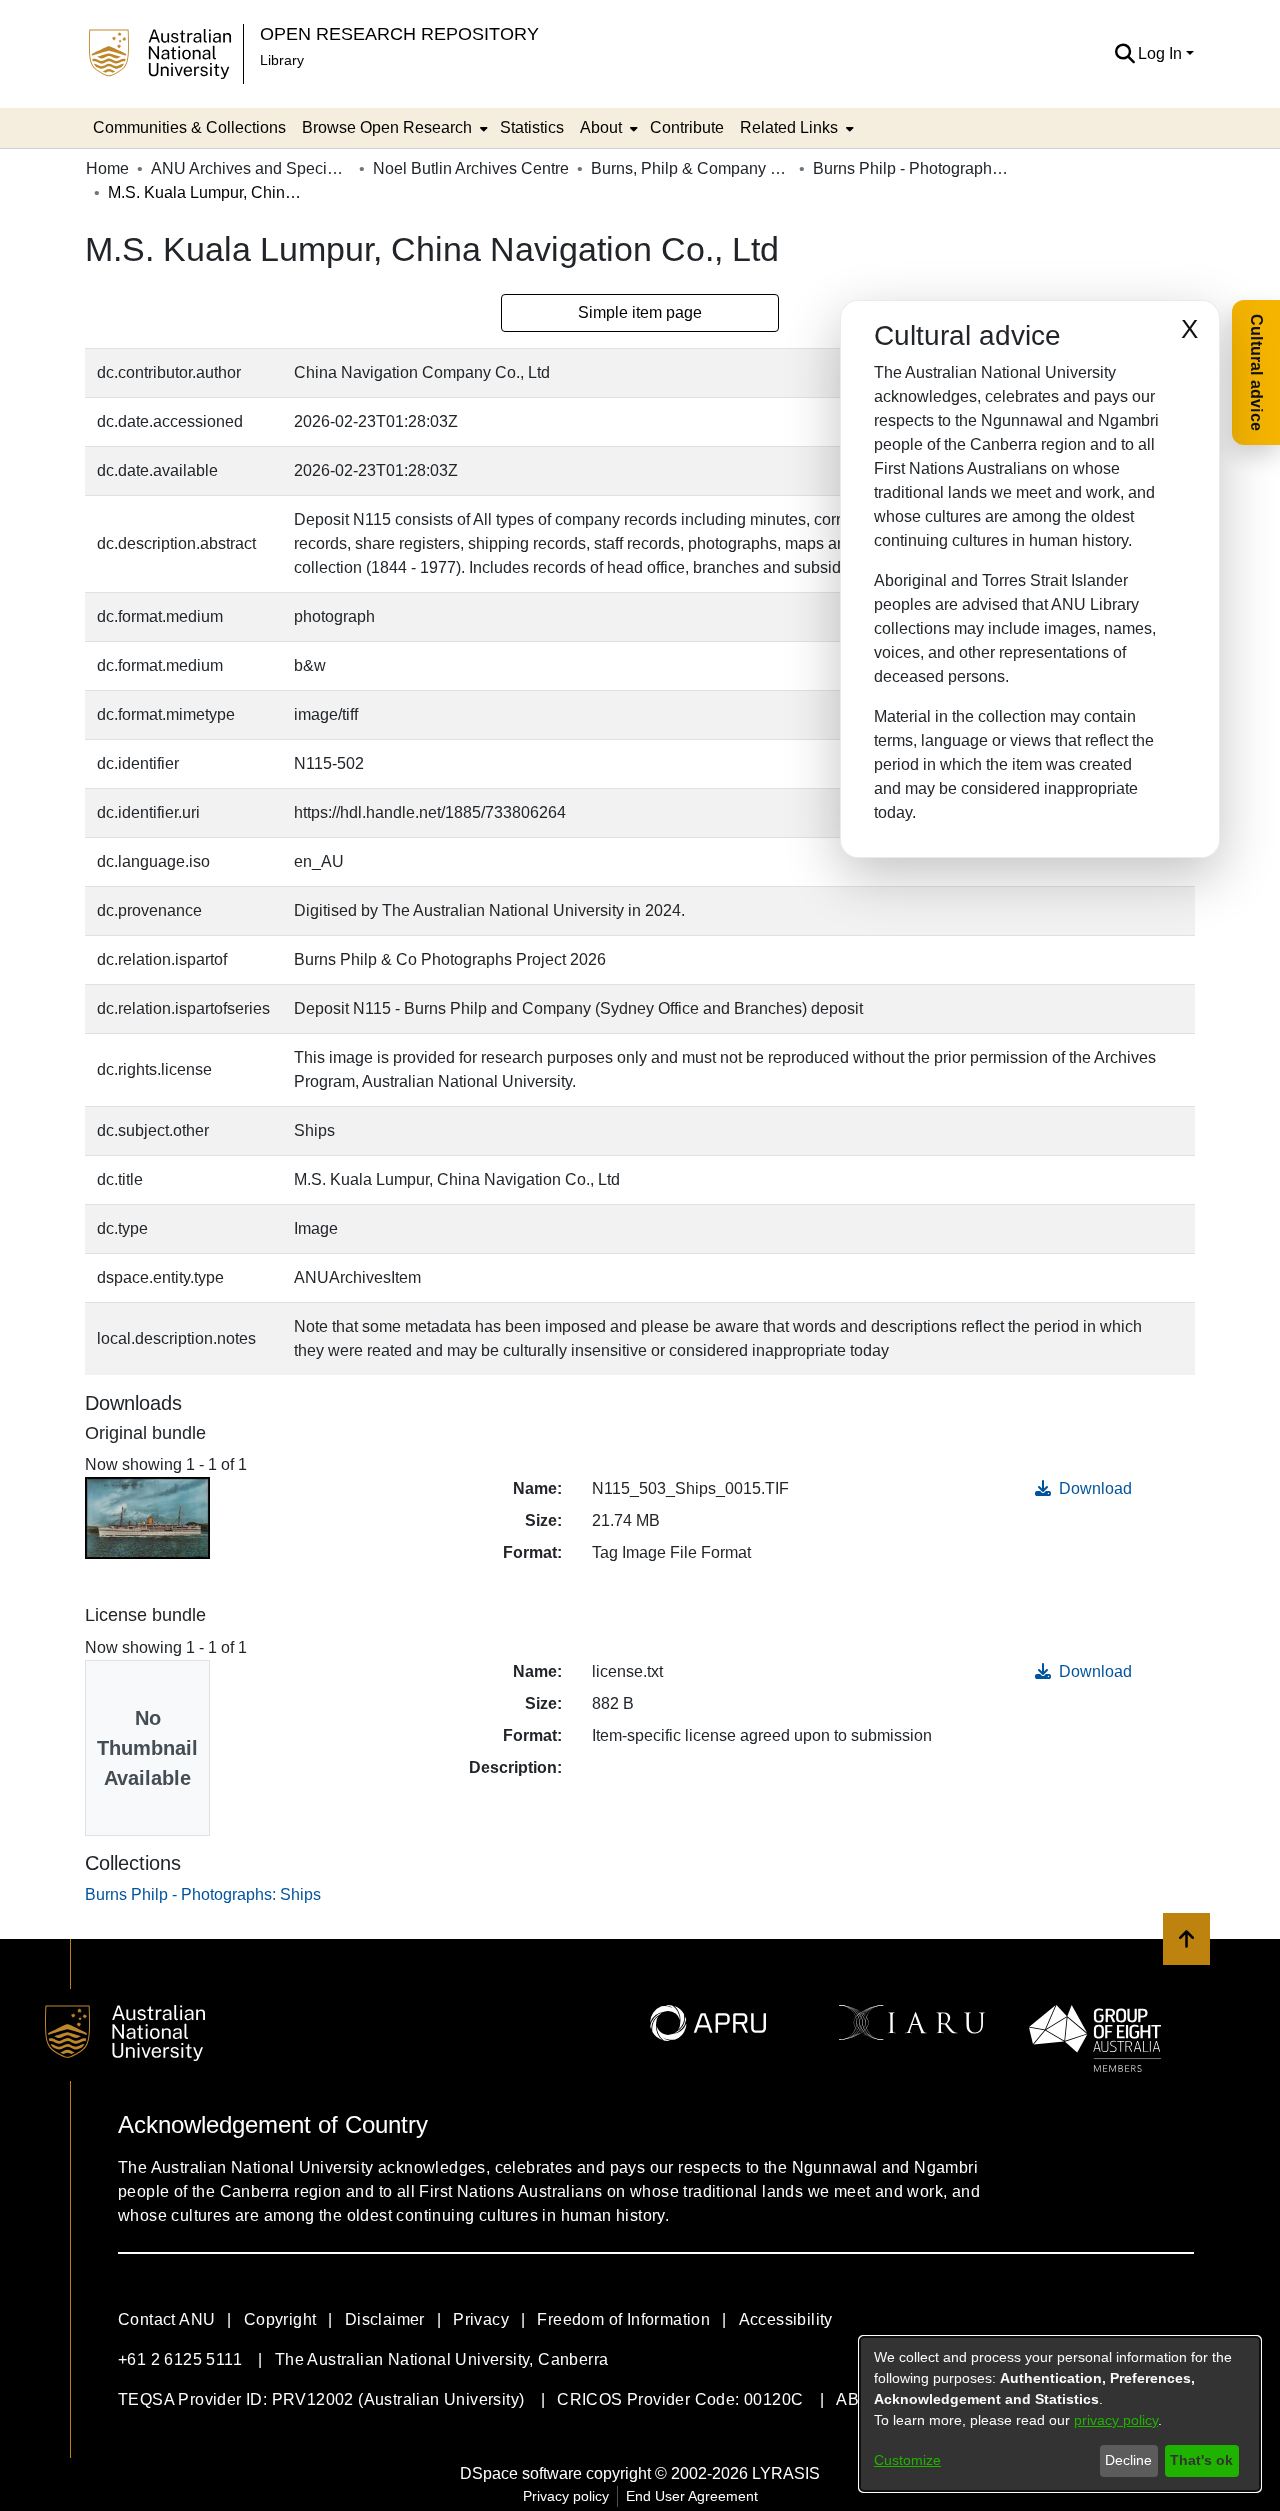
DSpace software (521, 2473)
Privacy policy (566, 2496)
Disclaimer (385, 2319)
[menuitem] (393, 128)
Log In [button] (1162, 53)
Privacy (481, 2319)
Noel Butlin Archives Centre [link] (471, 168)
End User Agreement (692, 2496)
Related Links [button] (789, 127)
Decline (1128, 2460)
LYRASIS (786, 2473)
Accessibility (786, 2319)
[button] (1124, 54)
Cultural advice (1256, 372)
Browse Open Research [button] (387, 127)
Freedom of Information (623, 2319)
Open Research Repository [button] (399, 33)
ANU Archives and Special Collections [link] (251, 168)
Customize (907, 2460)
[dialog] (1060, 2414)
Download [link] (1093, 1488)
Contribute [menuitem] (687, 127)
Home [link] (107, 168)
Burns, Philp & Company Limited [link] (691, 168)
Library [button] (282, 60)
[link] (203, 1894)
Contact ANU (166, 2319)
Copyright (280, 2319)
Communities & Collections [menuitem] (189, 127)
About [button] (601, 127)
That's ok (1201, 2460)
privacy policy (1116, 2420)
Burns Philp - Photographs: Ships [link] (913, 168)
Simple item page (640, 312)
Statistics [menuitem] (532, 127)
